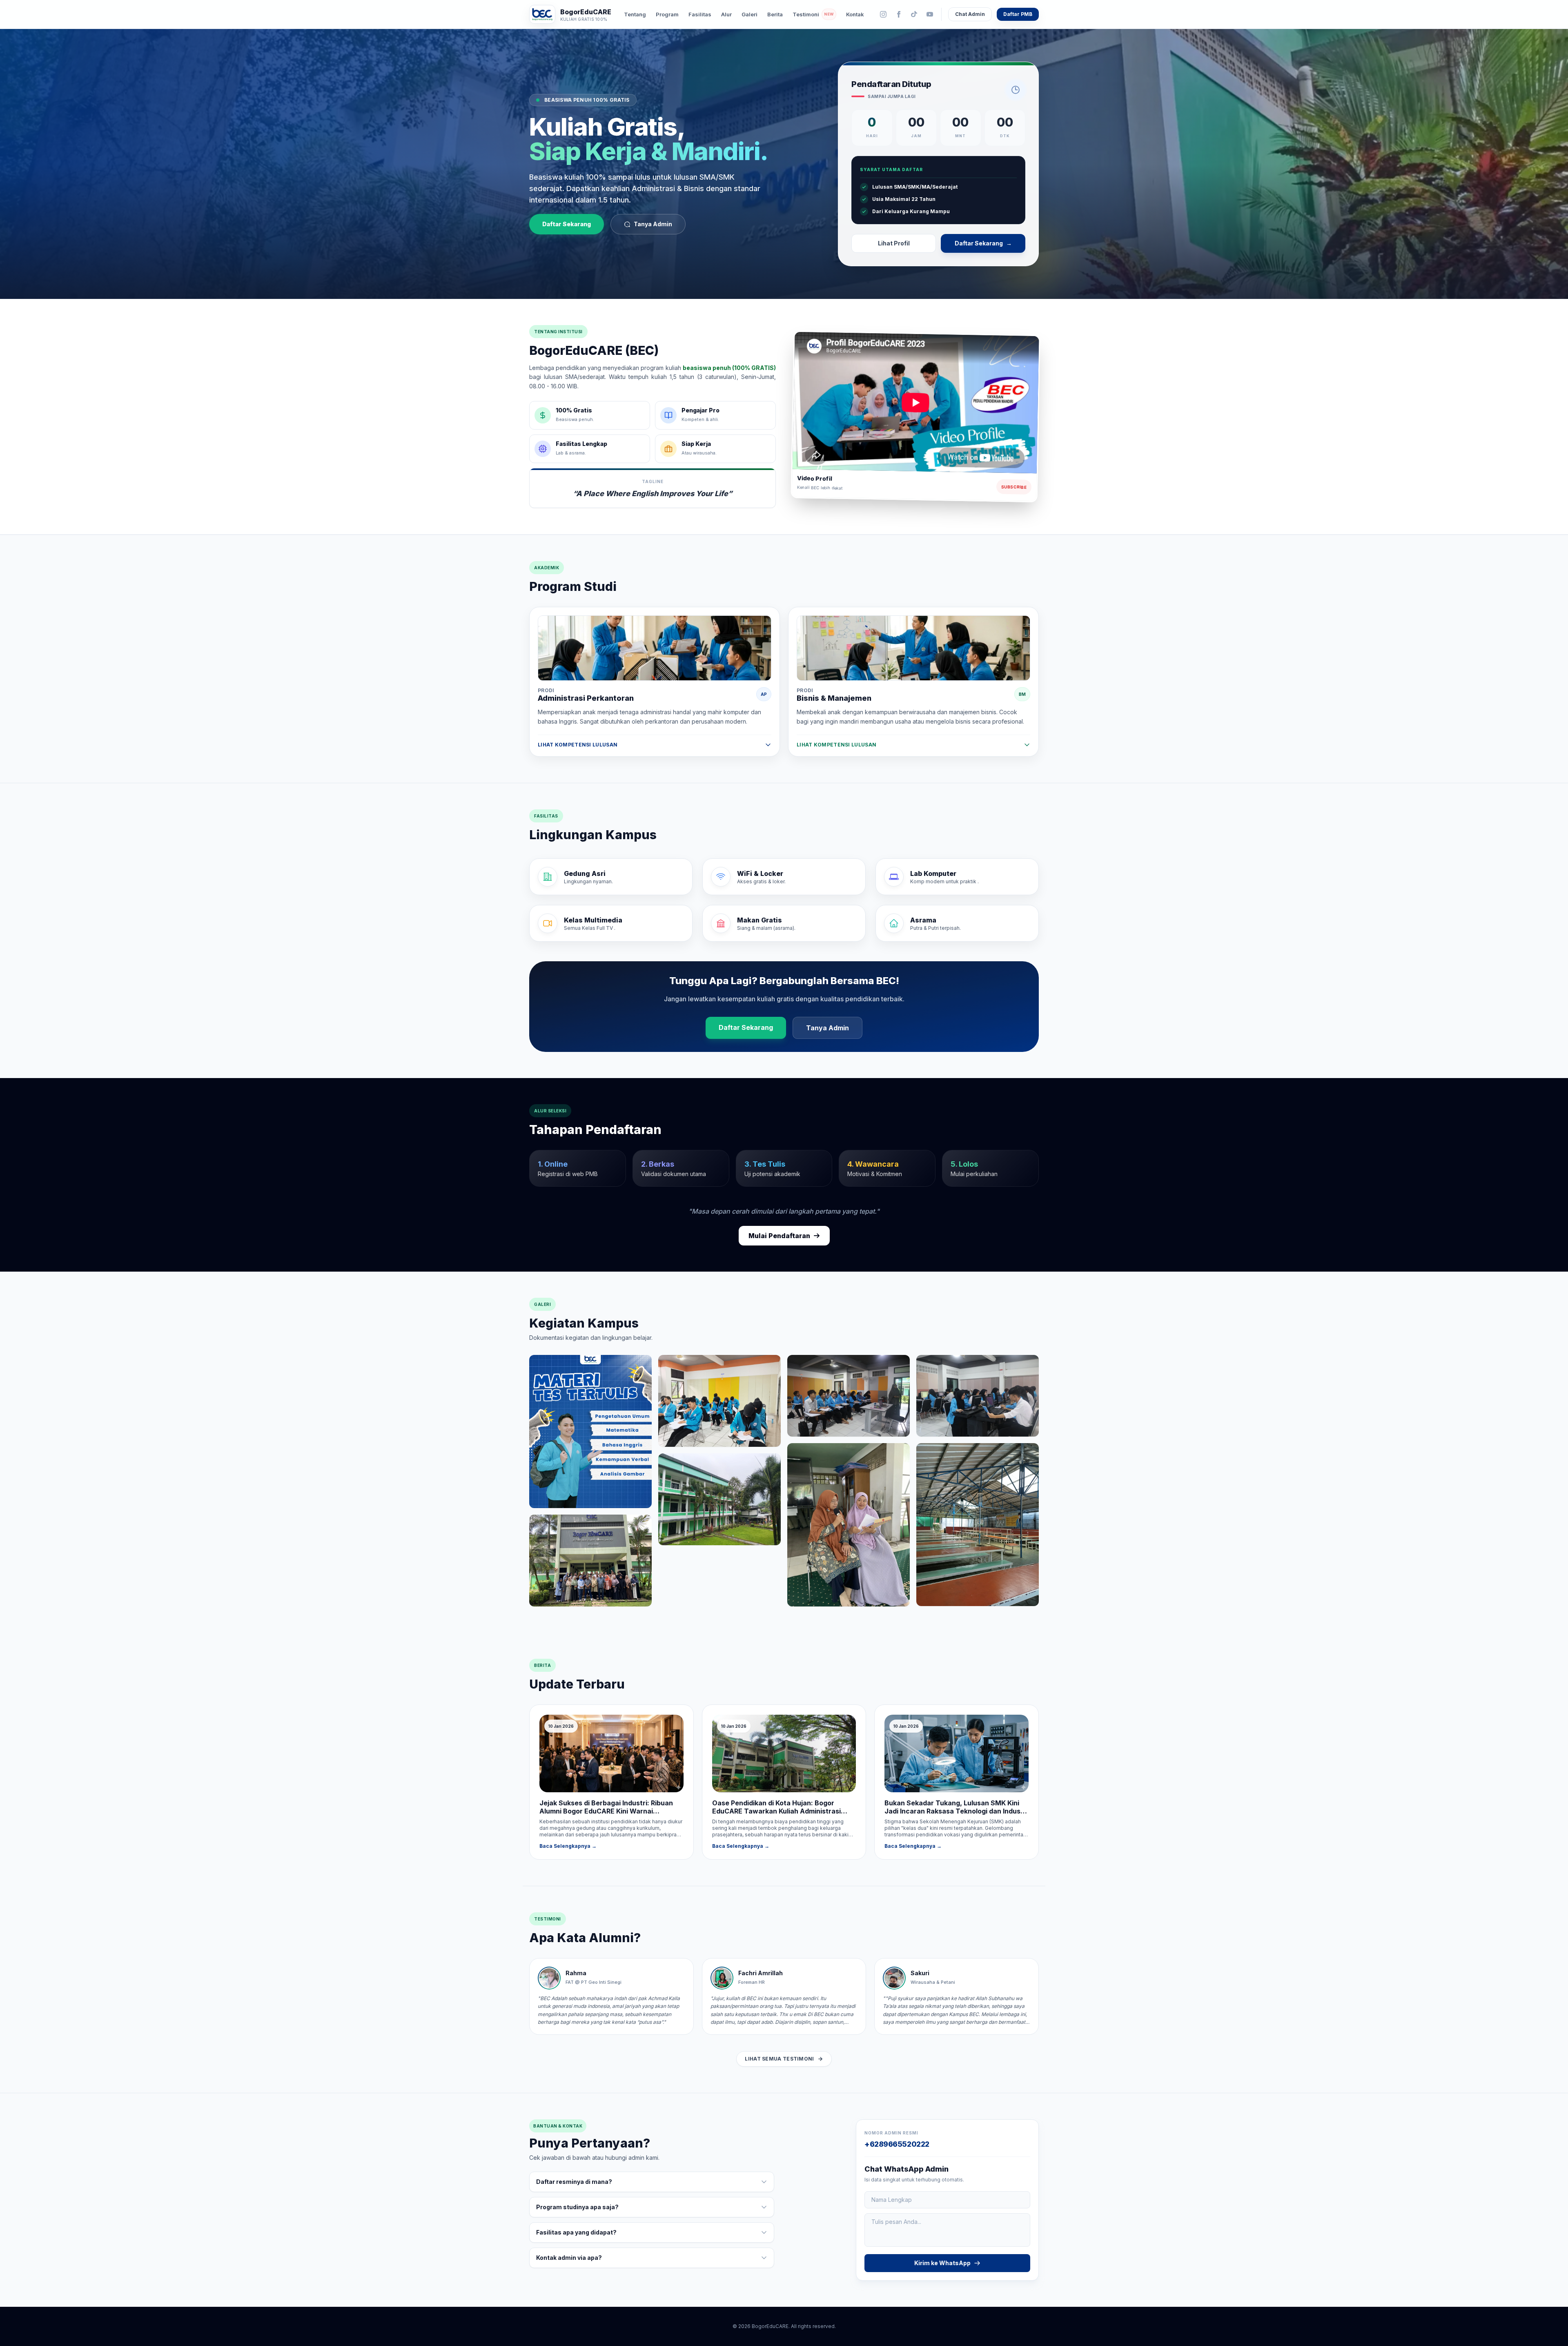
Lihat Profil (894, 243)
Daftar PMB (1018, 14)
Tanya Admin (653, 224)
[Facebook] (899, 14)
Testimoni (813, 14)
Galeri (749, 14)
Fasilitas (700, 14)
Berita (775, 14)
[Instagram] (883, 14)
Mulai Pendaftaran (779, 1236)
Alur (726, 14)
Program (667, 14)
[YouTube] (930, 14)
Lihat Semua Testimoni (779, 2059)
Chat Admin (970, 14)
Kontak (855, 14)
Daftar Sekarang (567, 224)
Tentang (635, 14)
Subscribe (1014, 487)
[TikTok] (914, 14)
